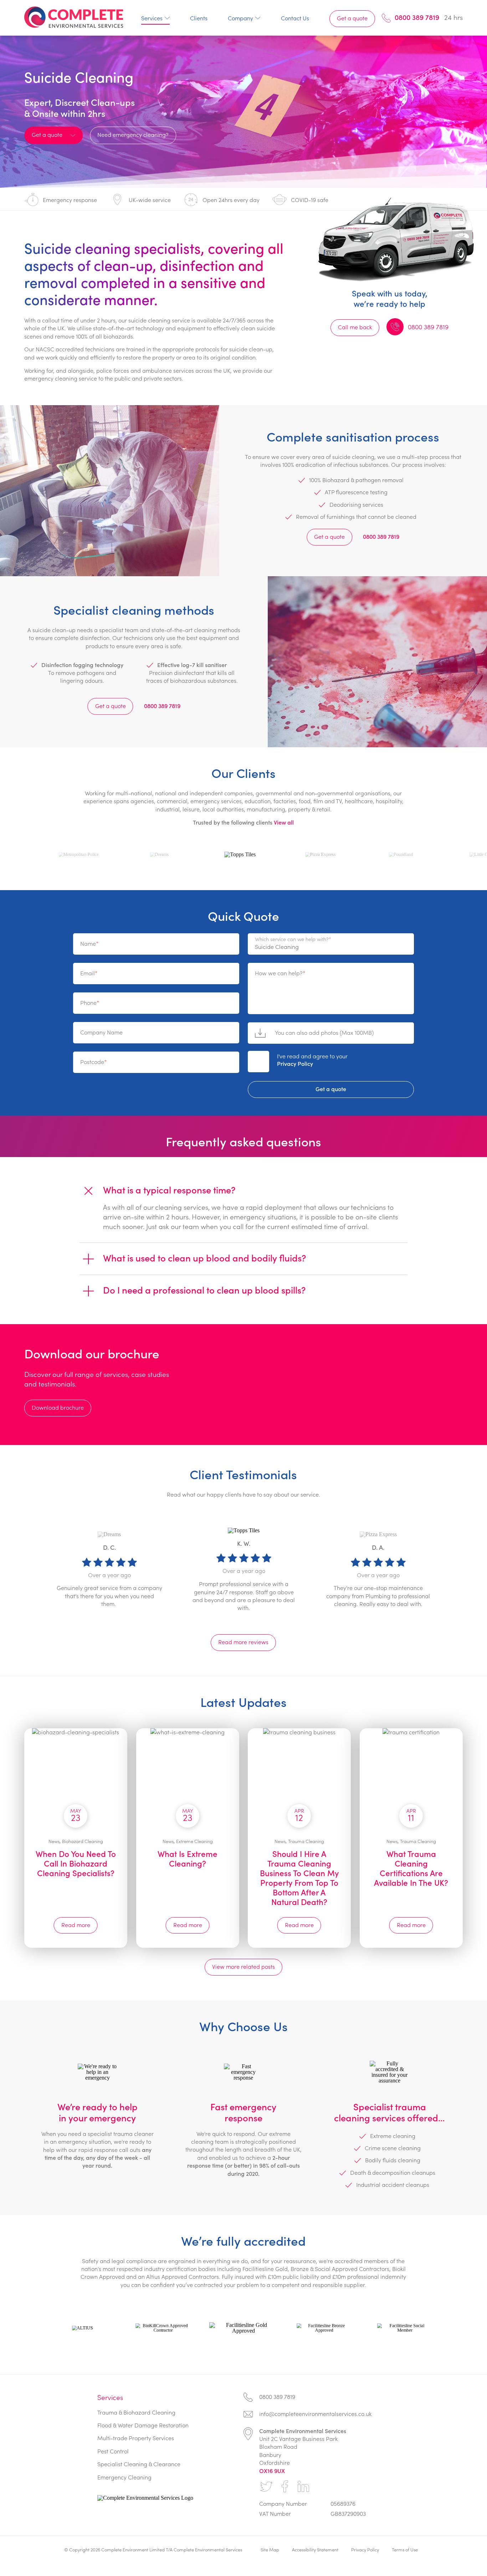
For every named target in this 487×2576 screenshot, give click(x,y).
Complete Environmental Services (74, 17)
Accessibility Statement (315, 2549)
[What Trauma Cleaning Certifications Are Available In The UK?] (411, 1772)
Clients (199, 18)
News (54, 1841)
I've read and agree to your (312, 1060)
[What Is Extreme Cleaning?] (188, 1772)
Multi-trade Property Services (136, 2438)
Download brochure (58, 1407)
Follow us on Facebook (285, 2487)
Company (240, 18)
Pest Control (113, 2451)
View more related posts (243, 1966)
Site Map (270, 2549)
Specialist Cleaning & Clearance (139, 2464)
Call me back (355, 327)
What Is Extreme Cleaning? (188, 1859)
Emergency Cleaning (124, 2477)
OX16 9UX (272, 2471)
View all (284, 822)
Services (152, 18)
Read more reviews (243, 1642)
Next (477, 1576)
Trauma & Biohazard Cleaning (136, 2412)
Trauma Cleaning (306, 1841)
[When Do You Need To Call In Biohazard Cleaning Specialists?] (76, 1772)
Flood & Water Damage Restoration (143, 2425)
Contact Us (295, 18)
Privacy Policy (295, 1064)
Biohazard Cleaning (83, 1841)
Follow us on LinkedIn (303, 2487)
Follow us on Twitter (266, 2487)
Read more (76, 1925)
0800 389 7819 (417, 17)
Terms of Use (405, 2549)
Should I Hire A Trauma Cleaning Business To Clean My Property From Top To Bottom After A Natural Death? (299, 1878)
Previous (10, 1576)
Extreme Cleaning (194, 1841)
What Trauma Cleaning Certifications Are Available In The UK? (411, 1868)
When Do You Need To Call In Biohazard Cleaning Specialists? (76, 1863)
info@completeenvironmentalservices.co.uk (315, 2414)
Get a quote (352, 18)
